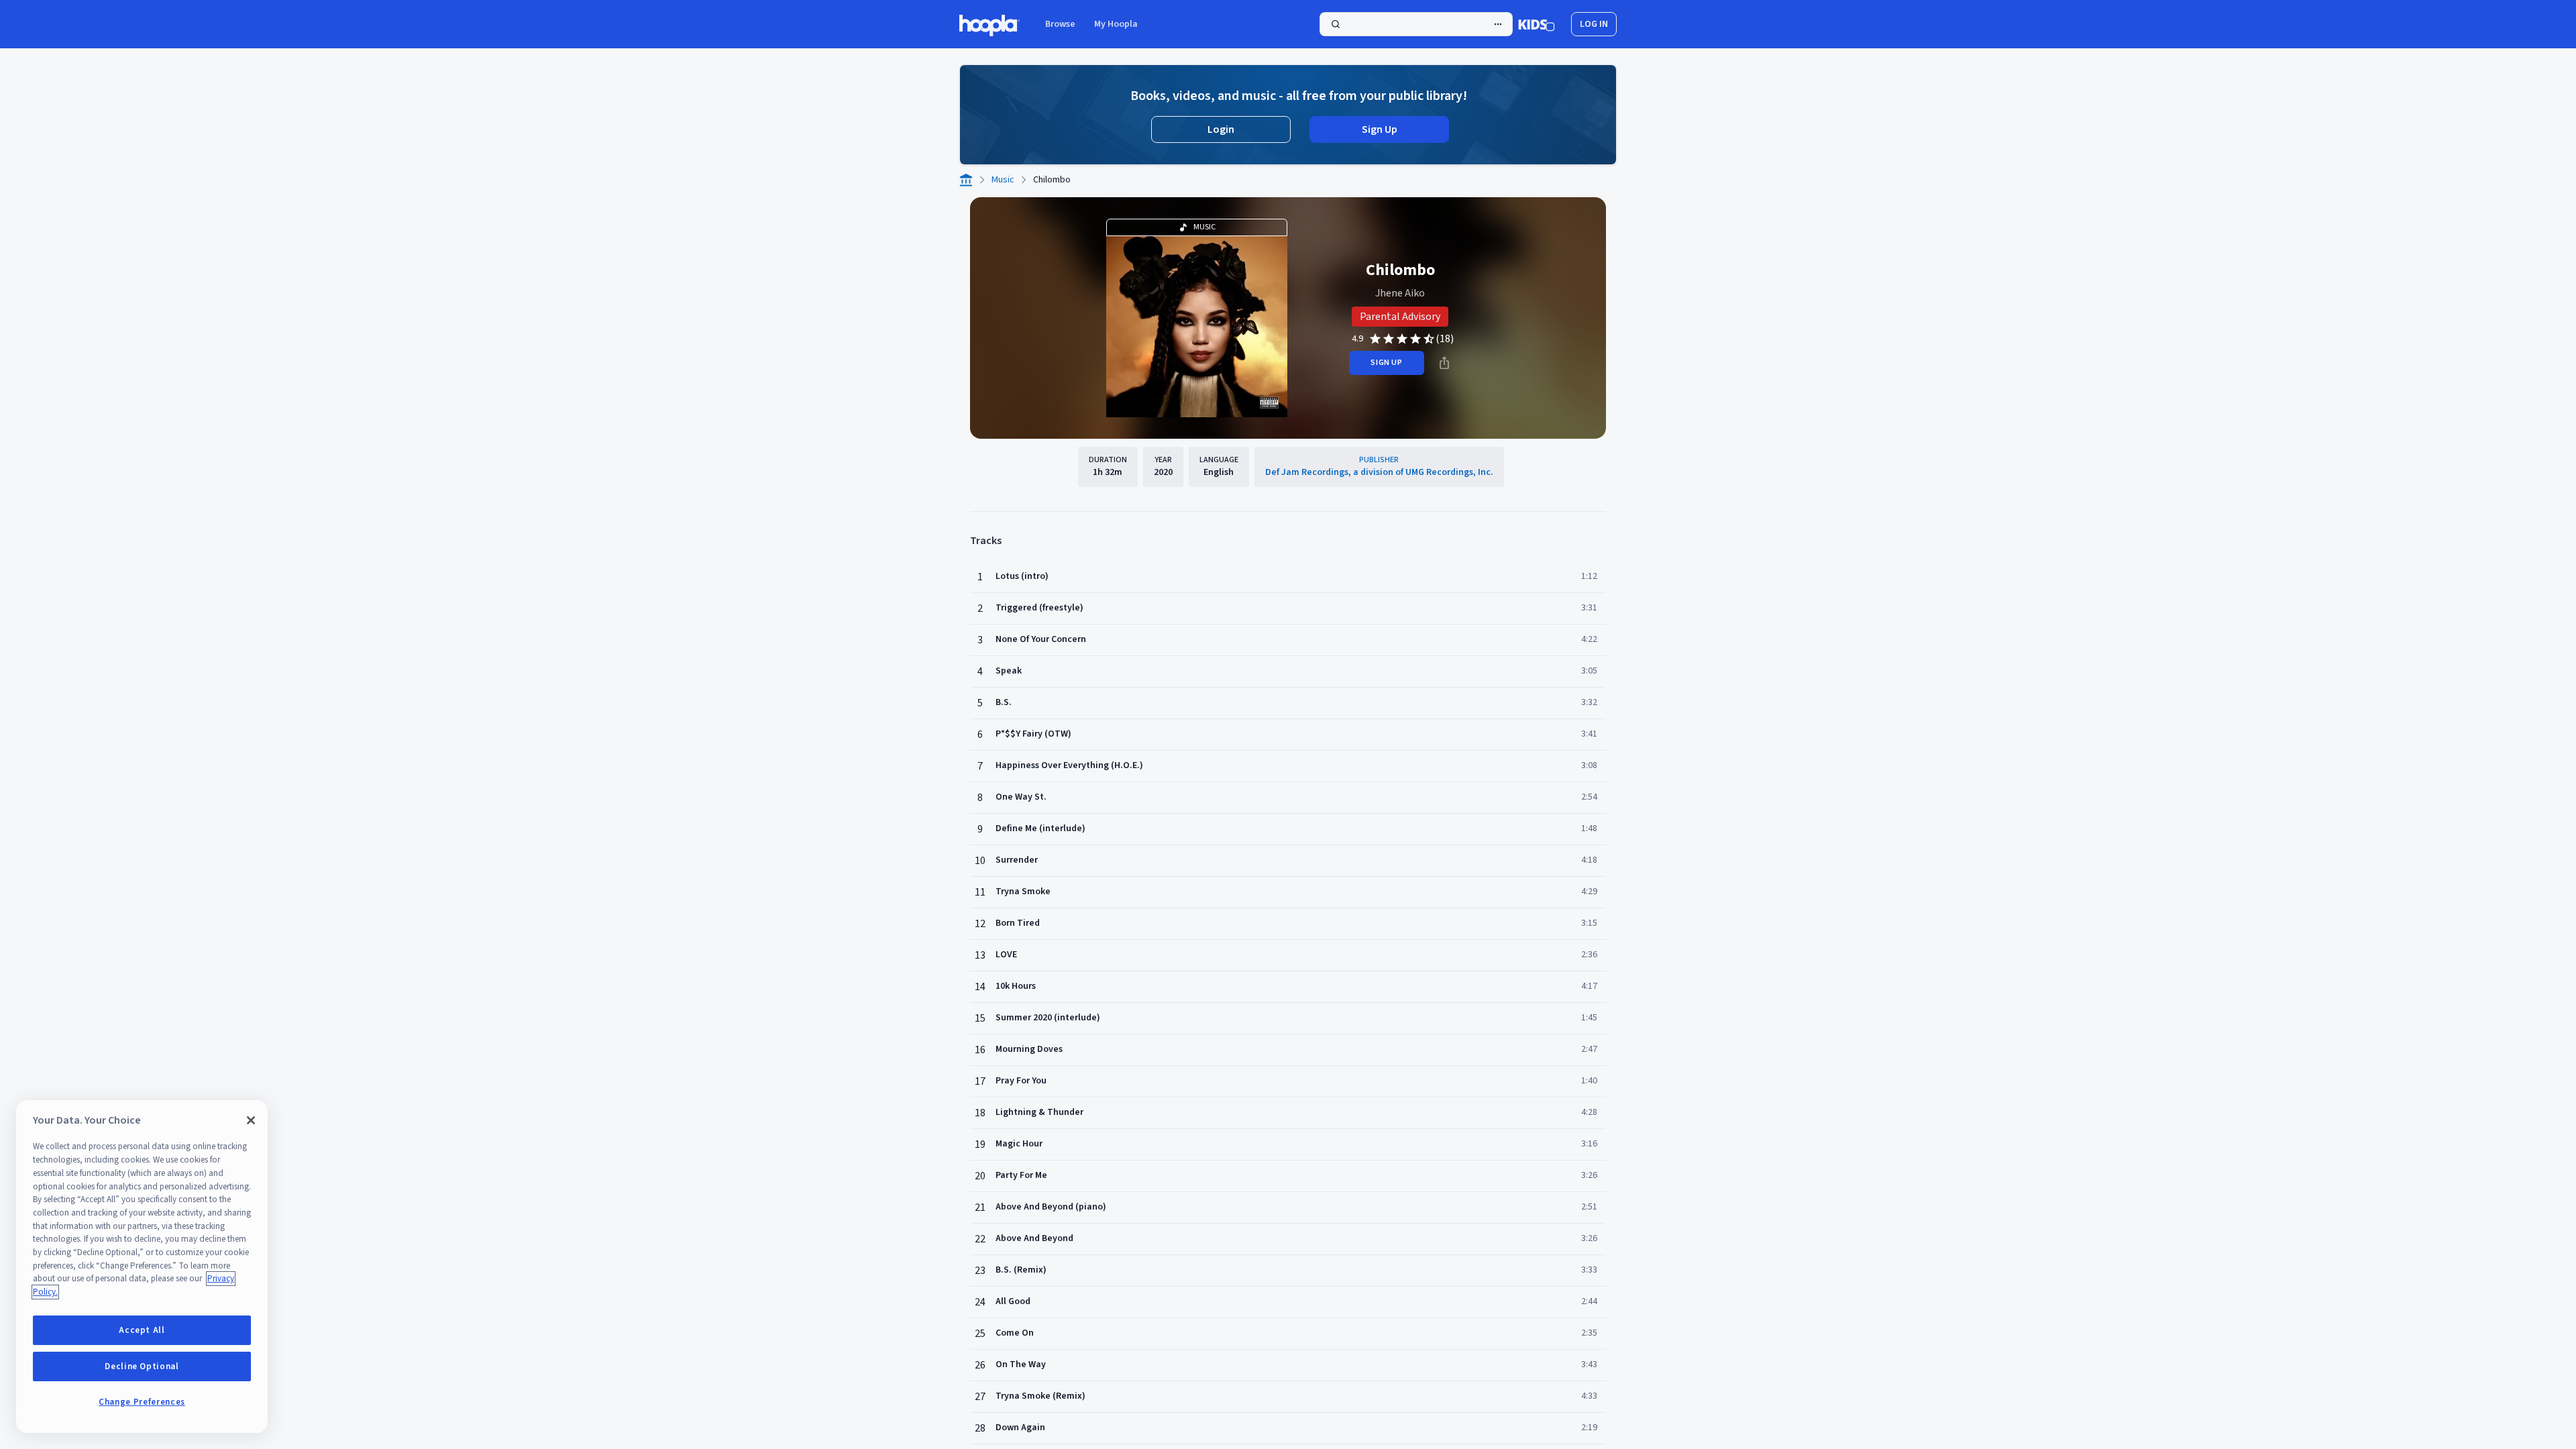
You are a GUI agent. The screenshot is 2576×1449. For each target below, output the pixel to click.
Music (1003, 180)
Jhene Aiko (1400, 293)
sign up (1386, 363)
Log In (1594, 24)
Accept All (142, 1330)
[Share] (1444, 363)
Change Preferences (142, 1402)
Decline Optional (142, 1366)
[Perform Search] (1416, 24)
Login (1221, 129)
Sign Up (1380, 129)
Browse (1060, 24)
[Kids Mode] (1537, 24)
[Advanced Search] (1498, 24)
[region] (142, 1267)
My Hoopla (1116, 24)
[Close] (251, 1120)
